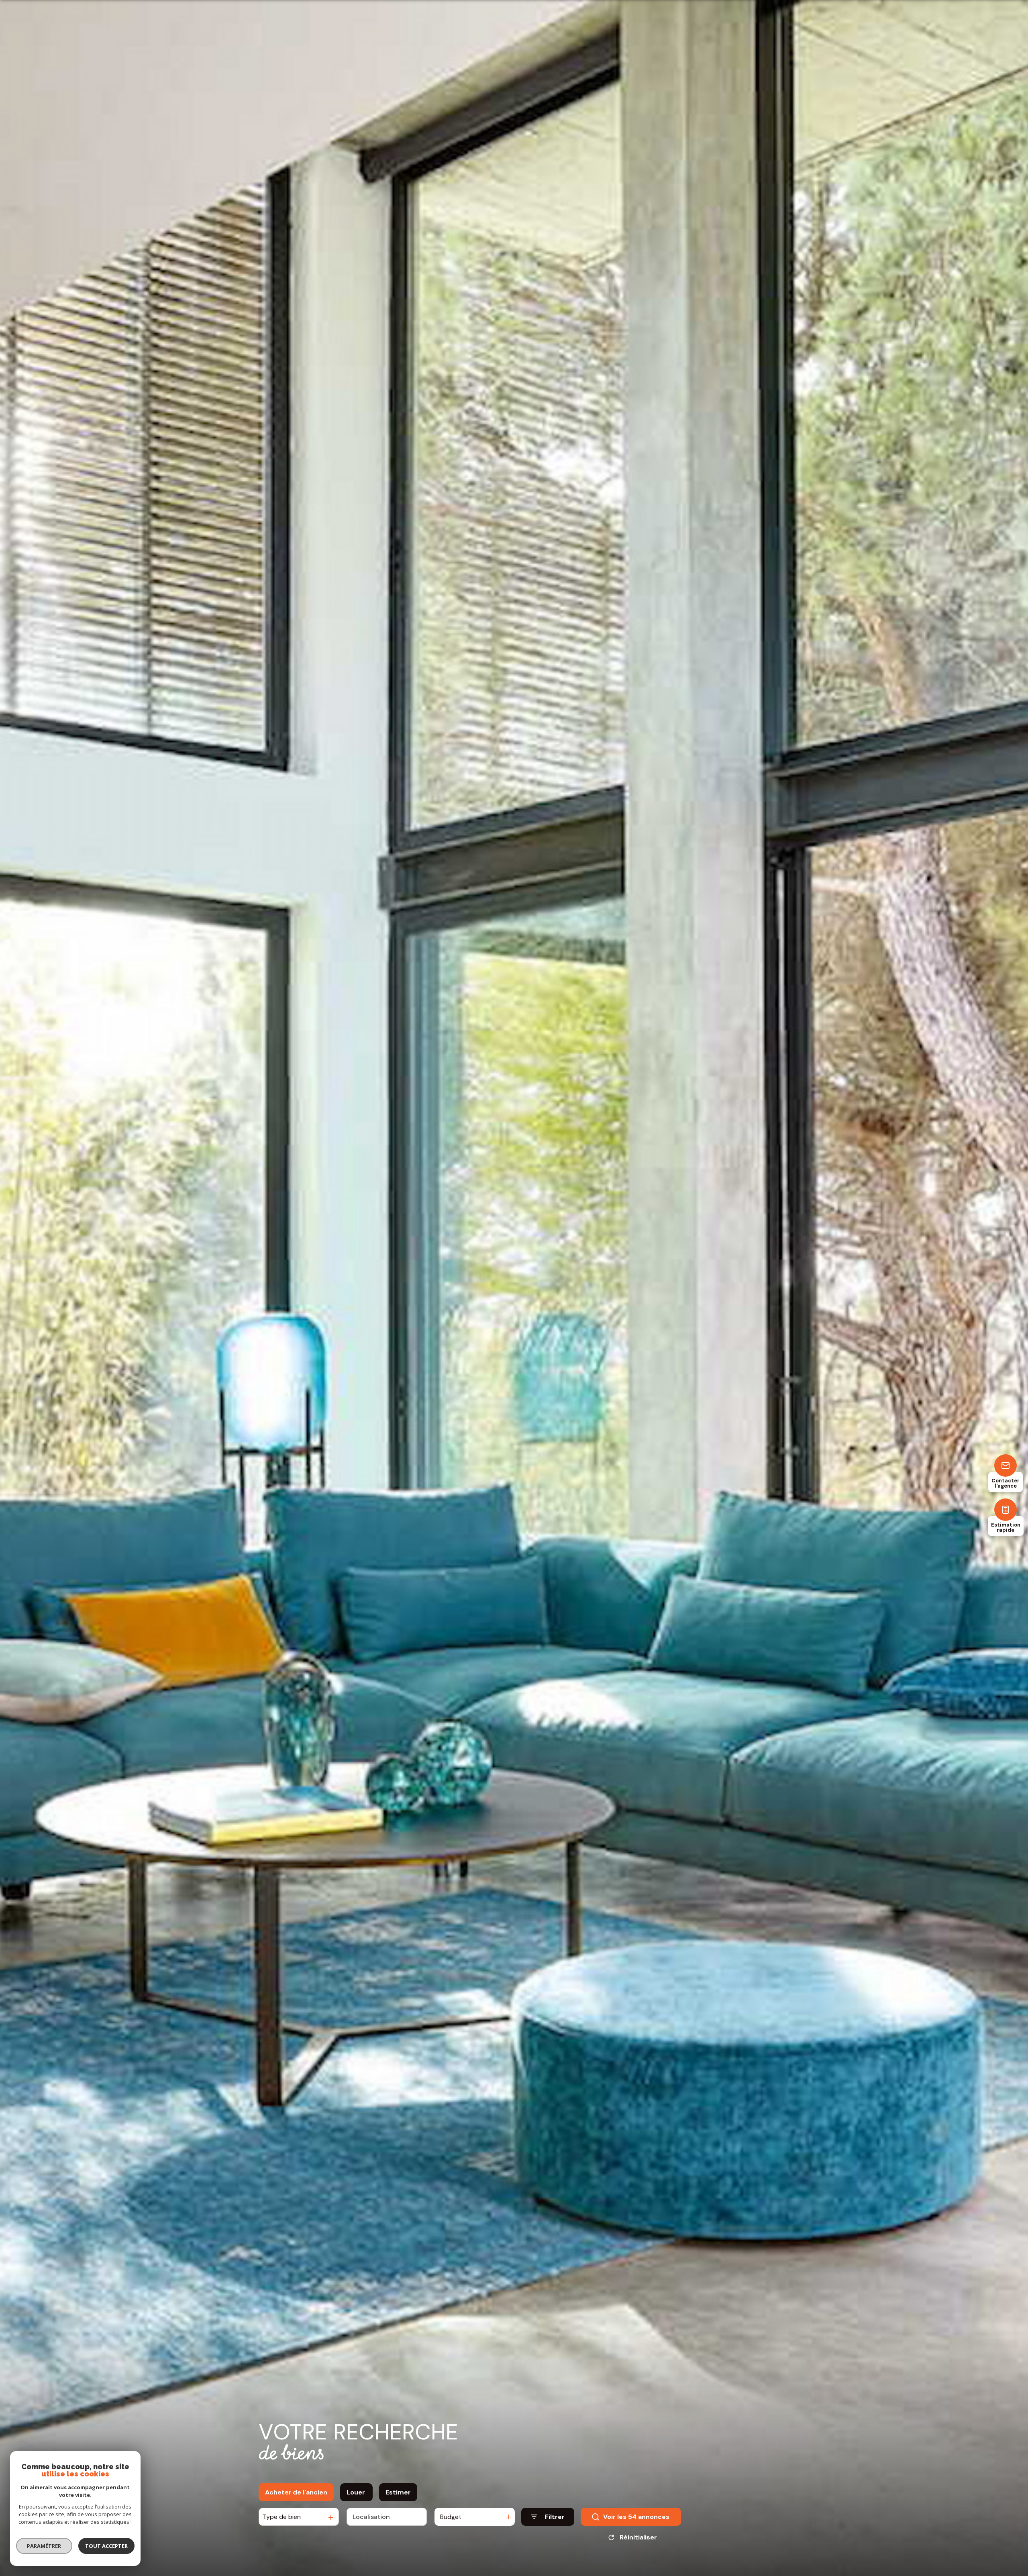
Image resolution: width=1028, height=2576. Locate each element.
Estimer (398, 2492)
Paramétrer (44, 2546)
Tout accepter (106, 2546)
